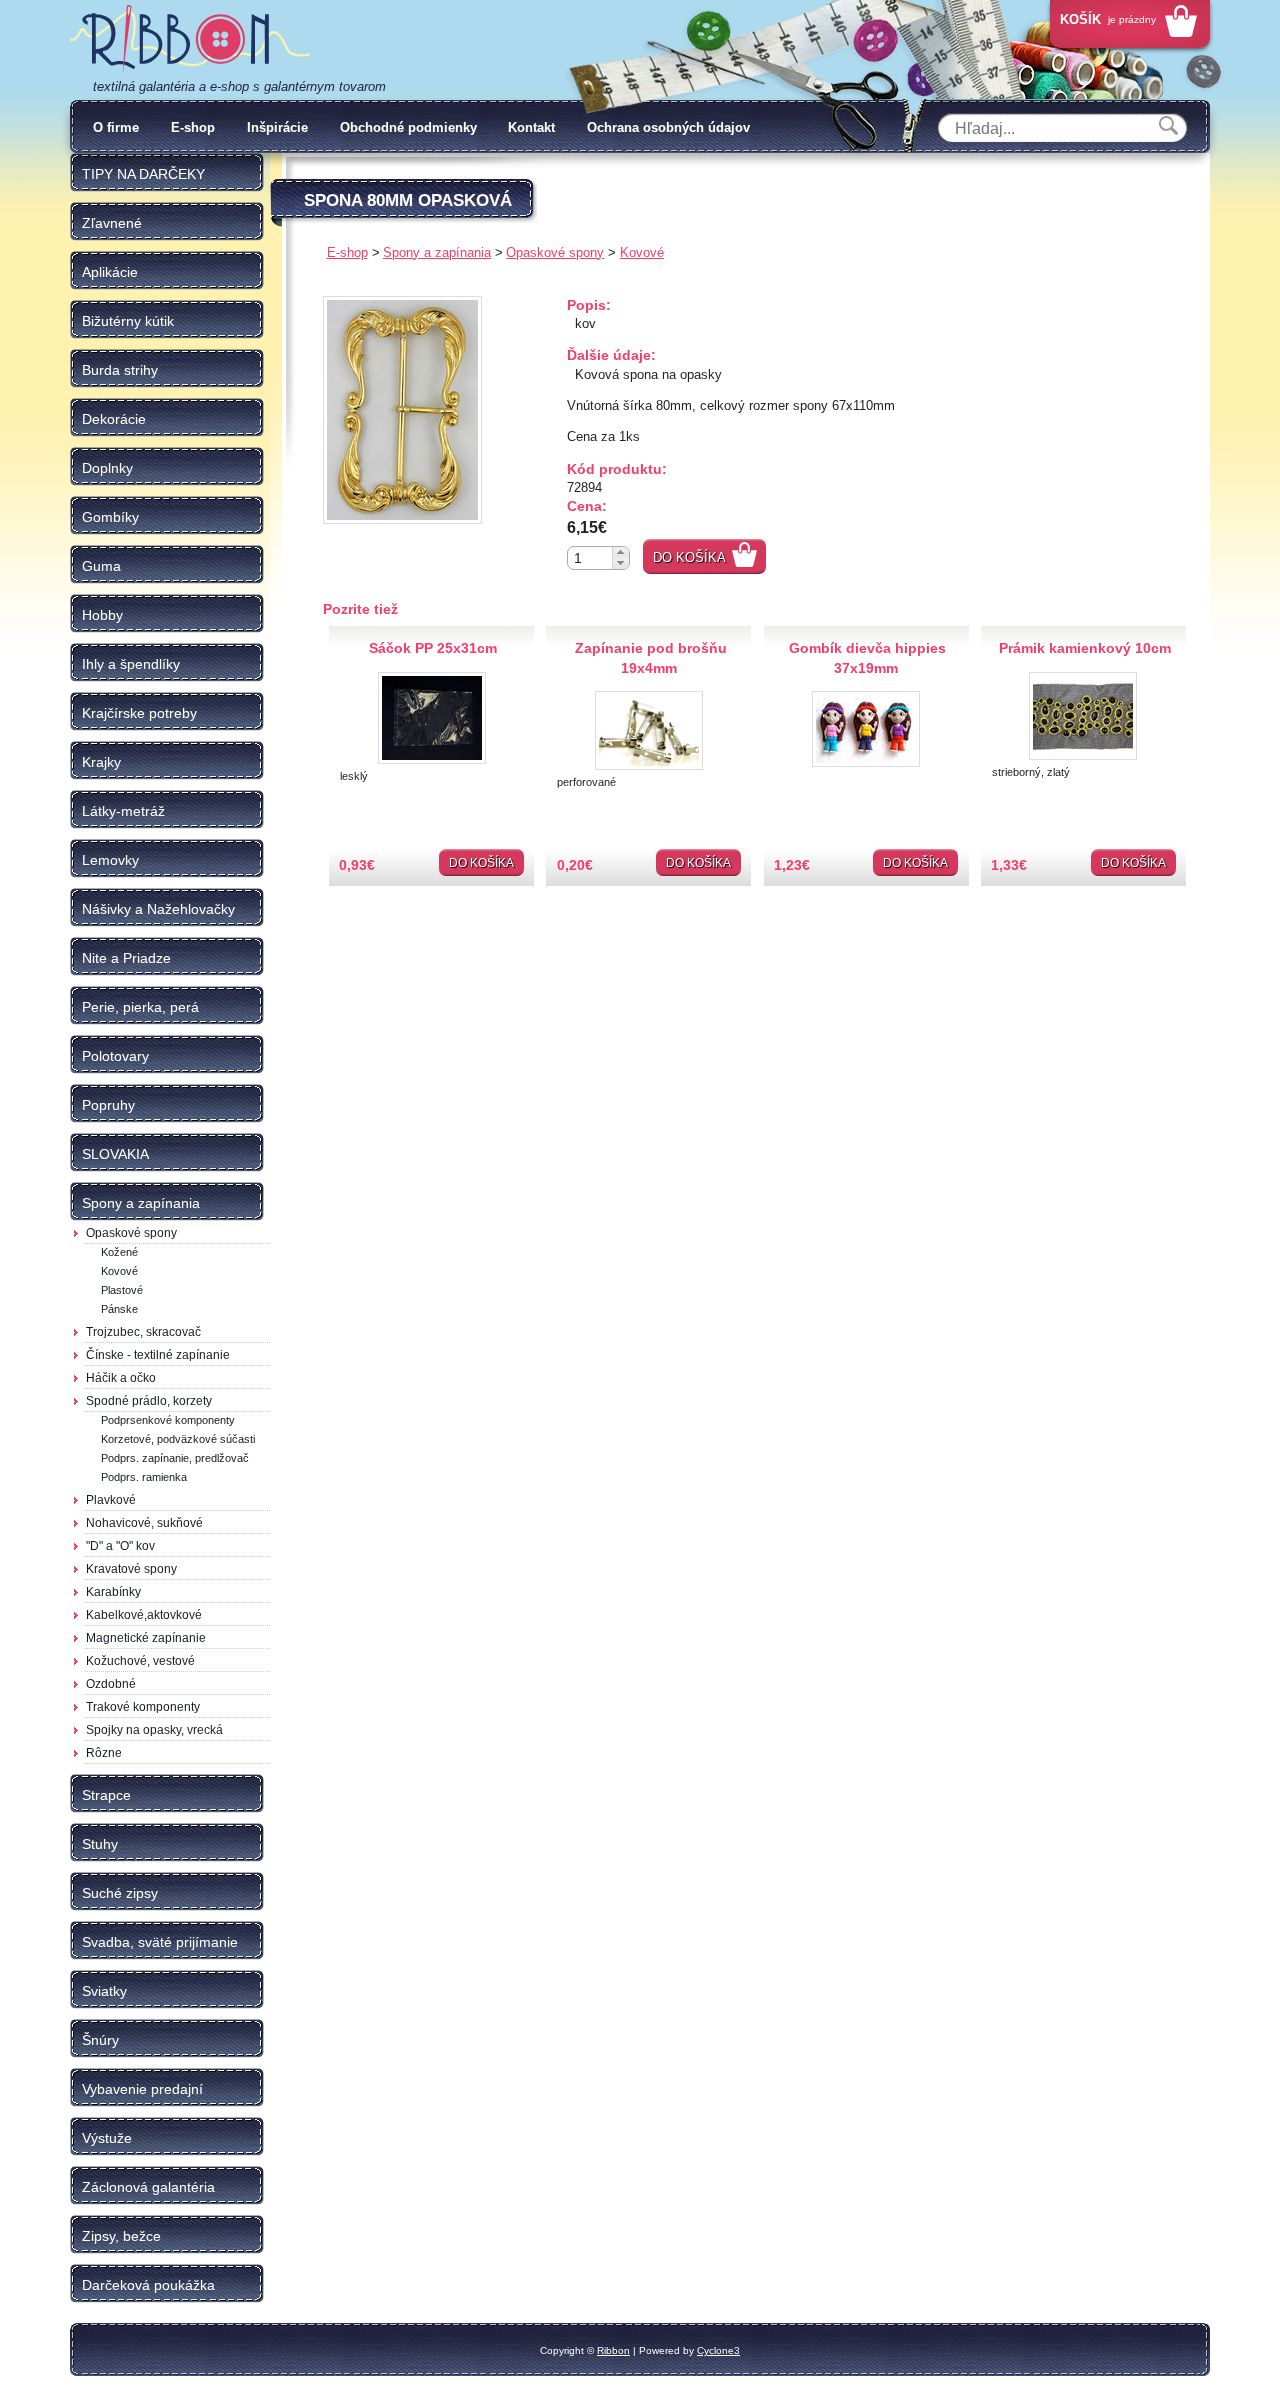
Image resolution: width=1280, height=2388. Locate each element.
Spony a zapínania (437, 252)
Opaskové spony (131, 1233)
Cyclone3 (718, 2350)
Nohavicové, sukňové (144, 1523)
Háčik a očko (121, 1378)
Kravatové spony (131, 1569)
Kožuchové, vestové (140, 1661)
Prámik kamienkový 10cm (1085, 648)
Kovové (119, 1271)
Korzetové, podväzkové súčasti (178, 1439)
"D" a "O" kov (120, 1546)
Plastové (122, 1290)
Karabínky (113, 1592)
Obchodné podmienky (408, 127)
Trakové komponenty (143, 1707)
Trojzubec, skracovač (143, 1332)
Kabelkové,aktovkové (144, 1615)
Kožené (119, 1252)
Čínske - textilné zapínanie (158, 1355)
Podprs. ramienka (144, 1477)
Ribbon (613, 2350)
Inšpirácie (277, 127)
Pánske (119, 1309)
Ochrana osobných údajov (668, 127)
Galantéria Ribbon (190, 39)
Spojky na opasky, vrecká (154, 1730)
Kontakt (531, 127)
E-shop (193, 127)
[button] (620, 552)
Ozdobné (111, 1684)
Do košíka (689, 557)
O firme (116, 127)
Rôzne (104, 1753)
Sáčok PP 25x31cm (433, 648)
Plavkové (111, 1500)
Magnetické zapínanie (146, 1638)
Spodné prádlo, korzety (149, 1401)
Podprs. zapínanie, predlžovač (175, 1458)
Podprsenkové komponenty (168, 1420)
